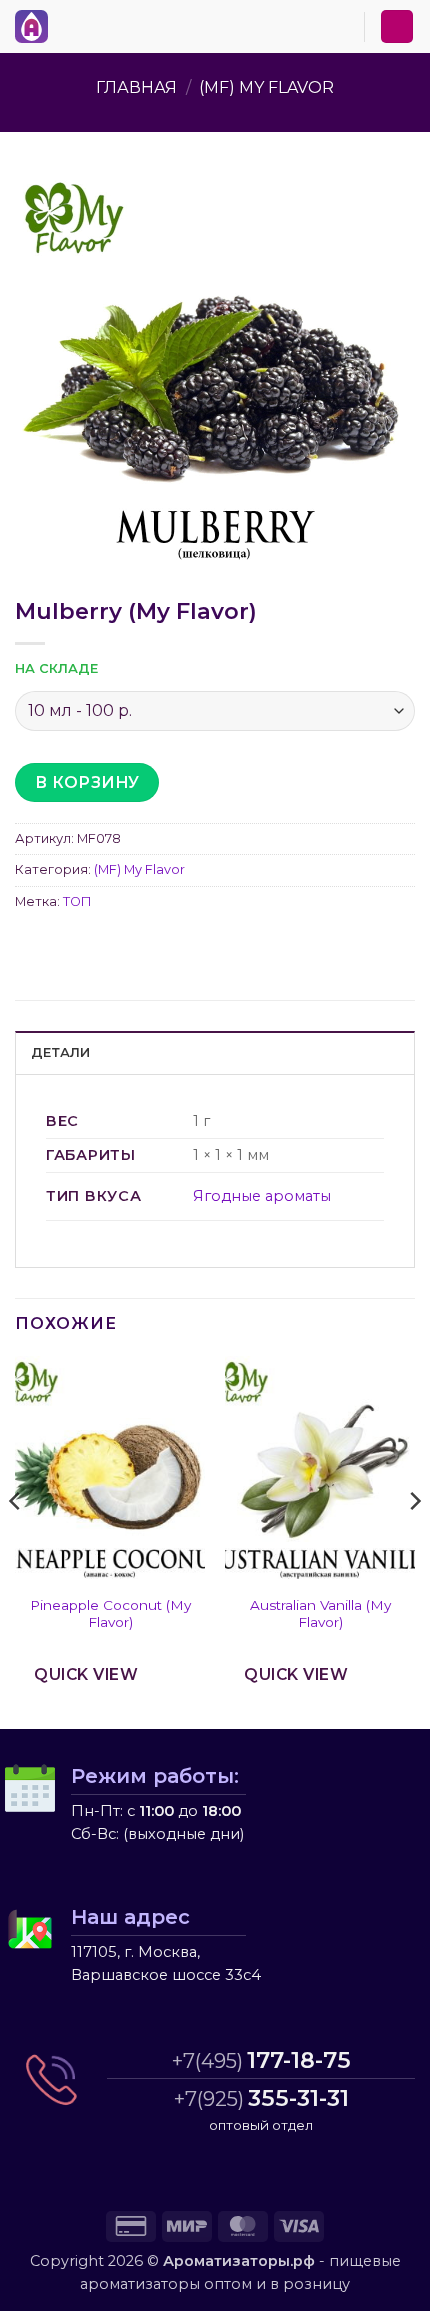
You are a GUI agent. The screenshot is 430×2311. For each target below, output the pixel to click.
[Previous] (16, 1540)
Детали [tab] (61, 1052)
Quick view (86, 1674)
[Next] (414, 1540)
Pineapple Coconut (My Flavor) (110, 1614)
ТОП (77, 901)
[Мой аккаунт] (397, 26)
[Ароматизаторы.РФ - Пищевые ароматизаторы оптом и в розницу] (37, 26)
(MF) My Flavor (266, 87)
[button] (69, 23)
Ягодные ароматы (262, 1196)
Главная (136, 87)
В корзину (87, 782)
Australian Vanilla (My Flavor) (320, 1614)
